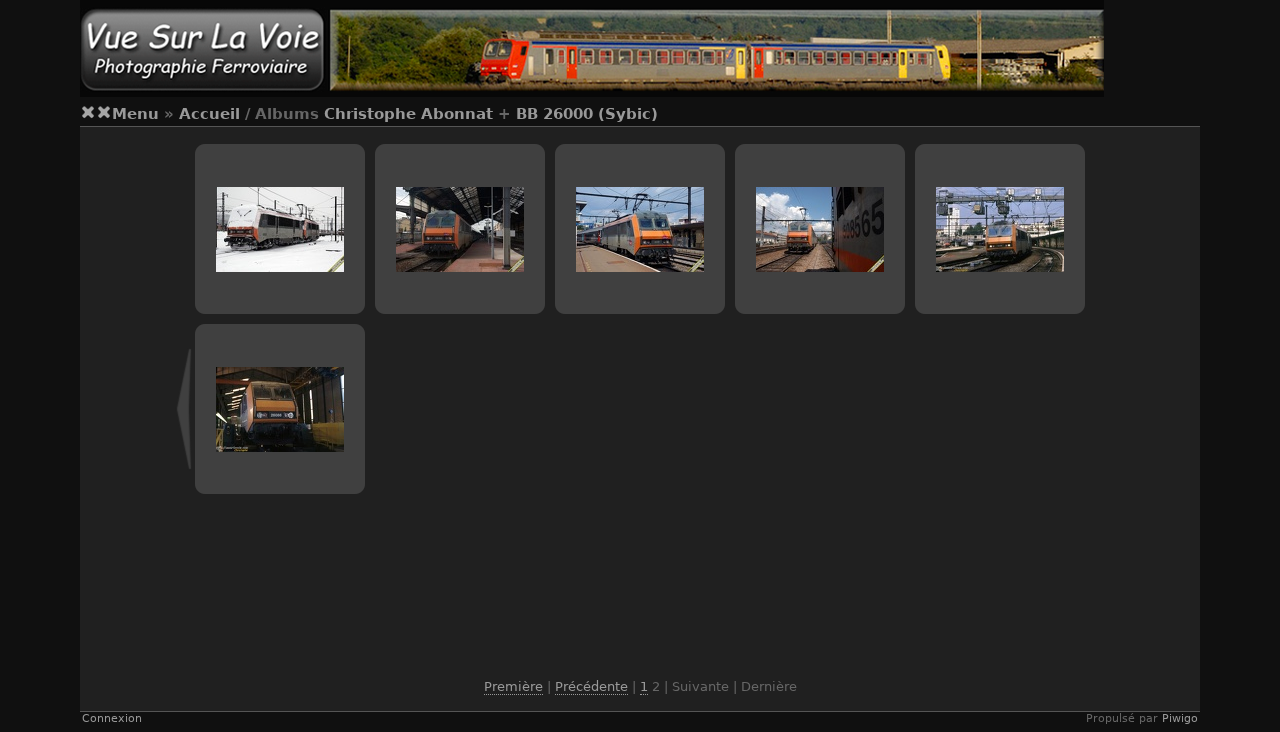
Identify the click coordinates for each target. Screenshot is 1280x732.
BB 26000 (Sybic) (587, 114)
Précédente (591, 686)
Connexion (112, 718)
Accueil (209, 114)
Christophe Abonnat (408, 114)
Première (513, 686)
